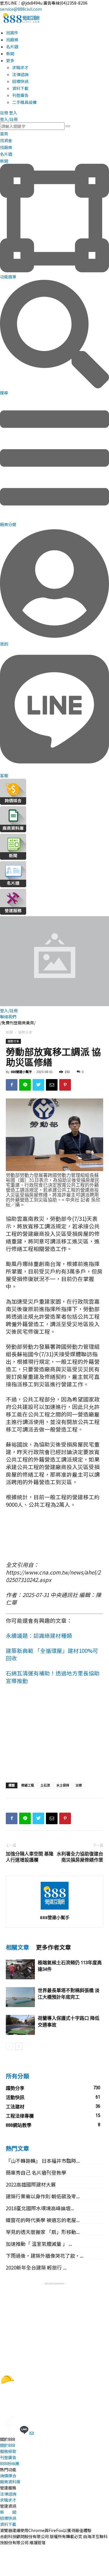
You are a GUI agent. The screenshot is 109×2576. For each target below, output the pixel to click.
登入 (13, 113)
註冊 (4, 113)
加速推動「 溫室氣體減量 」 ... (39, 2244)
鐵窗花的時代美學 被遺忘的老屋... (43, 2220)
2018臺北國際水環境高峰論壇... (40, 2208)
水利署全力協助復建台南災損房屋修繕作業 (80, 1857)
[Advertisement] (55, 1736)
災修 (79, 1785)
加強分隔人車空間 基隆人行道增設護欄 (30, 1857)
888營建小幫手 (21, 1072)
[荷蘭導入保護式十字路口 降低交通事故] (20, 2025)
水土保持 (63, 1785)
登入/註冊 (9, 119)
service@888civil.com (21, 9)
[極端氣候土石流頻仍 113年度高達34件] (20, 1969)
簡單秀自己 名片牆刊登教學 (36, 2172)
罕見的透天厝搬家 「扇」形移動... (43, 2232)
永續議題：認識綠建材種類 (39, 1635)
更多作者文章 (53, 1947)
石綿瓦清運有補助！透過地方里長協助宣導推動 (53, 1677)
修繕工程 (28, 1785)
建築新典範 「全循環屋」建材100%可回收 (52, 1654)
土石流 (45, 1785)
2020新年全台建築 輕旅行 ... (36, 2267)
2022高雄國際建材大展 (31, 2184)
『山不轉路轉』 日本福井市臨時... (43, 2161)
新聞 (9, 1032)
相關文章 (17, 1947)
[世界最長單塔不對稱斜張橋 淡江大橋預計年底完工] (20, 1997)
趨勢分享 (25, 1032)
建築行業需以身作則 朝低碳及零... (43, 2196)
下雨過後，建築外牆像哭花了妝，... (45, 2256)
